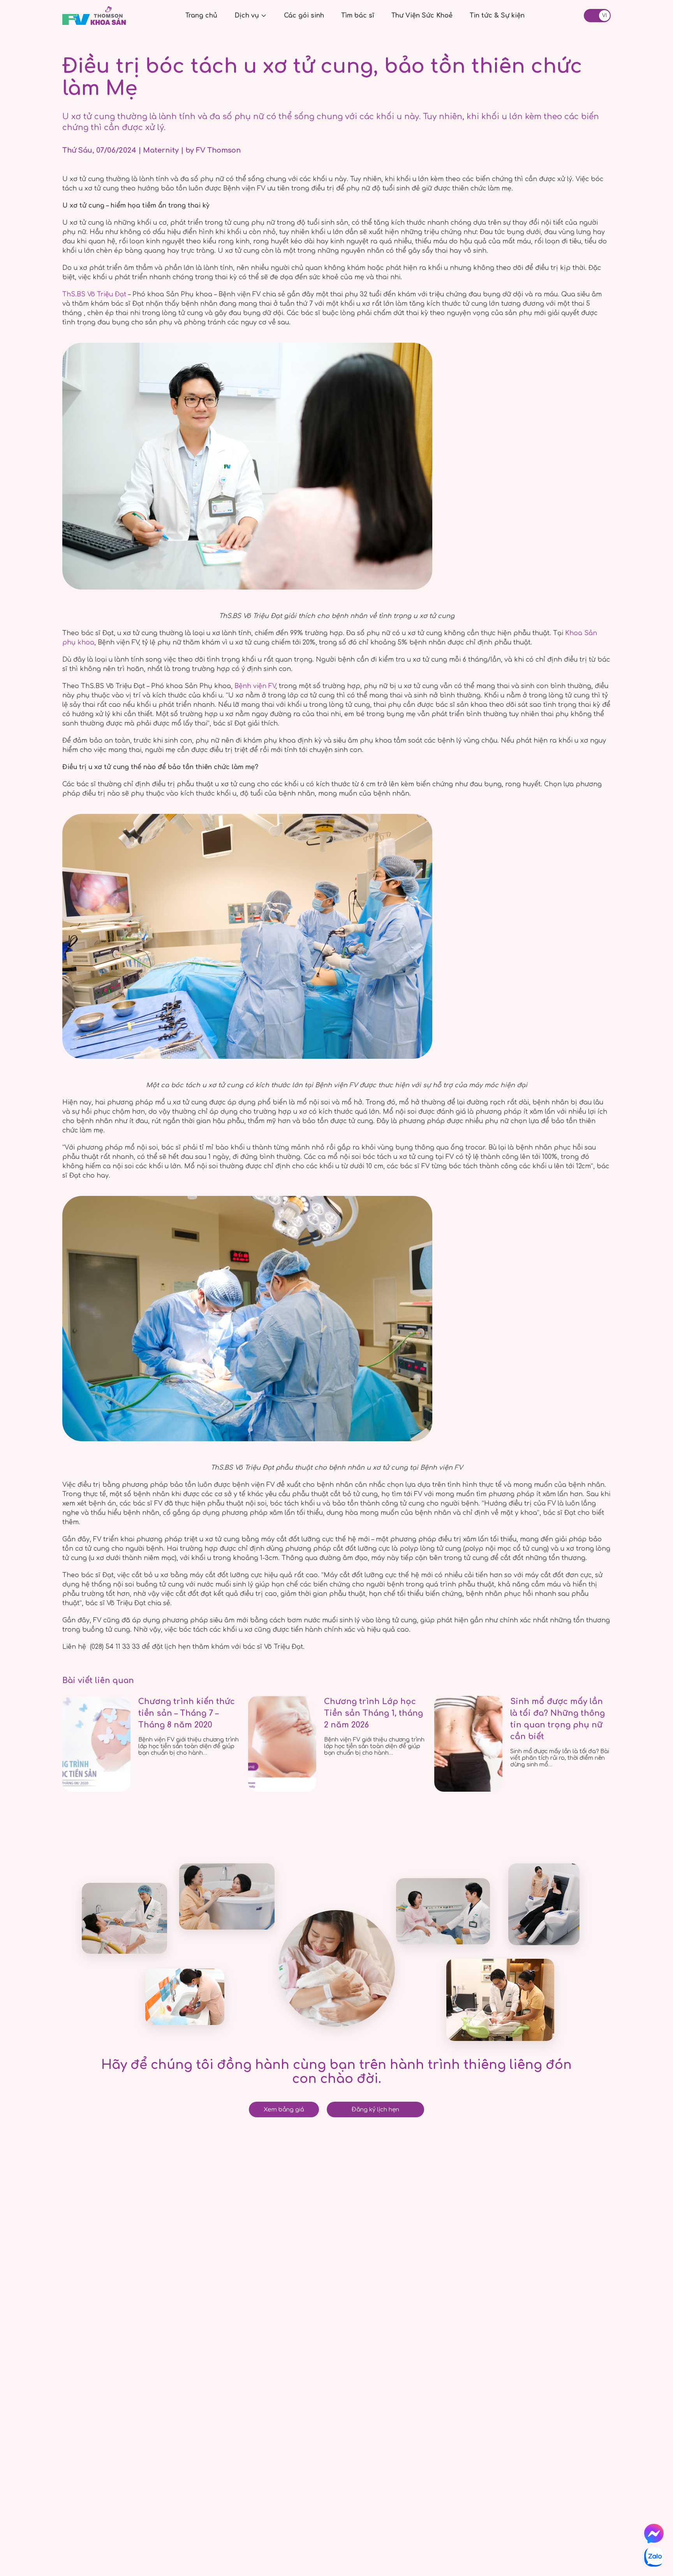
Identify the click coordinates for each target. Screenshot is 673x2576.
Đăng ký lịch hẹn (375, 2110)
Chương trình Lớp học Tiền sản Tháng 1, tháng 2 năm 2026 (373, 1713)
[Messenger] (654, 2534)
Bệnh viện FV (255, 686)
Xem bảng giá (284, 2110)
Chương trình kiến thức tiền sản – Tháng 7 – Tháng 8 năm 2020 (187, 1713)
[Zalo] (654, 2557)
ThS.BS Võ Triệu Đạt (94, 294)
